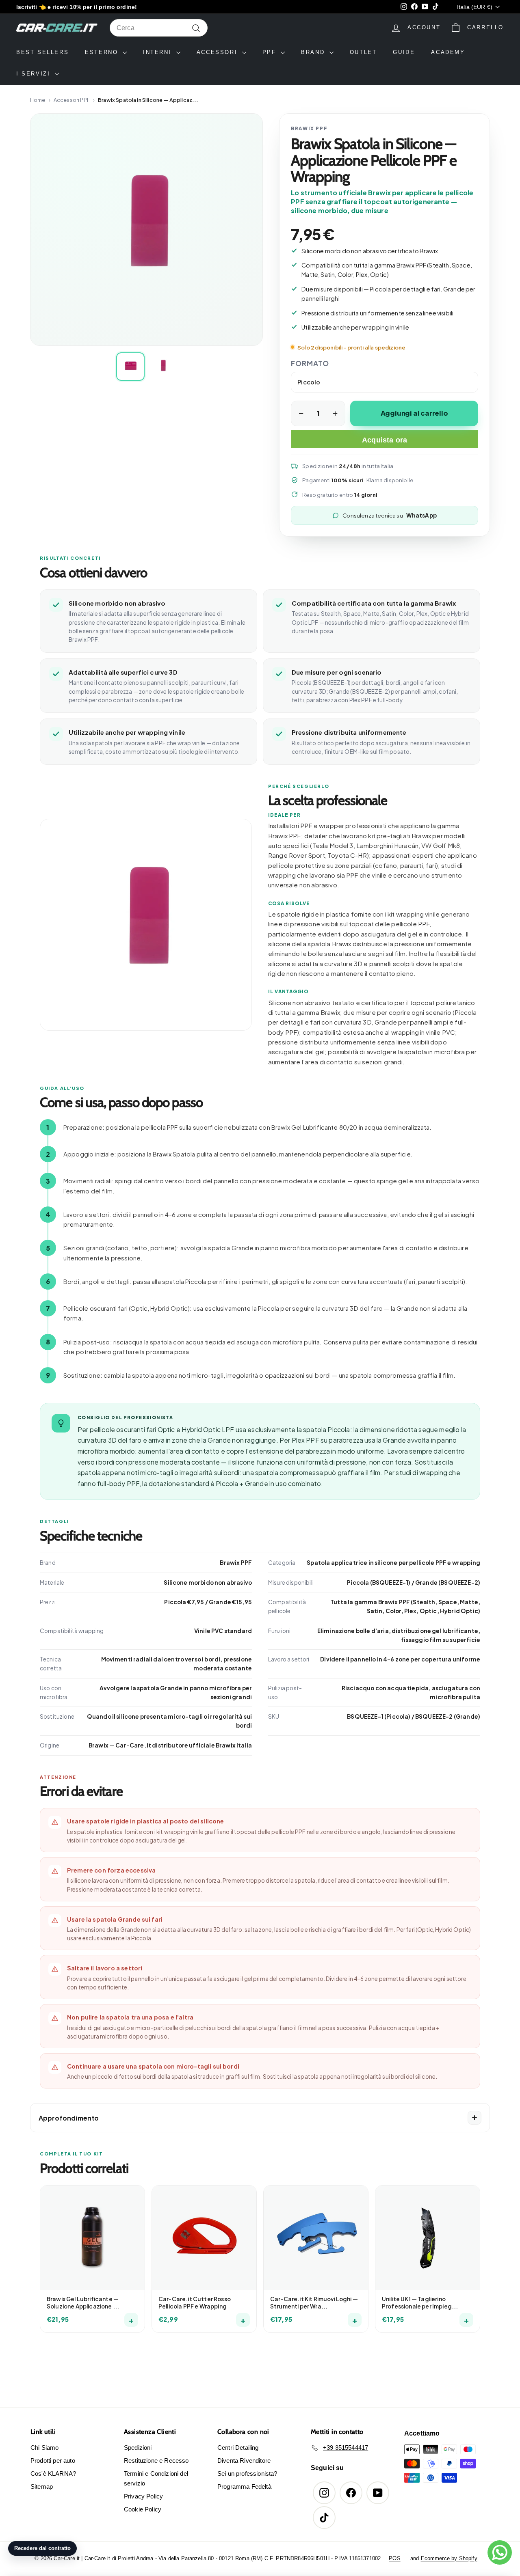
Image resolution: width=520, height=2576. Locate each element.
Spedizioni (138, 2448)
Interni (159, 52)
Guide (404, 52)
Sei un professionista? (247, 2474)
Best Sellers (42, 52)
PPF (271, 52)
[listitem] (130, 367)
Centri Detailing (238, 2448)
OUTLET (363, 52)
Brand (314, 52)
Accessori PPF (72, 100)
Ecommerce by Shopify (449, 2558)
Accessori (218, 52)
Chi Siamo (44, 2448)
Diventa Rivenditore (244, 2461)
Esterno (103, 52)
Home (38, 100)
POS (394, 2558)
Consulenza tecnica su (390, 515)
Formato (310, 363)
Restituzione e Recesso (156, 2461)
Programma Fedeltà (244, 2486)
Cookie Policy (143, 2509)
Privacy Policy (143, 2496)
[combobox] (159, 28)
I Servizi (35, 74)
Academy (448, 52)
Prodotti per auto (53, 2461)
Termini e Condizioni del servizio (156, 2478)
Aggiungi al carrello (414, 413)
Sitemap (42, 2486)
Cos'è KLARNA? (53, 2474)
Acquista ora (385, 440)
